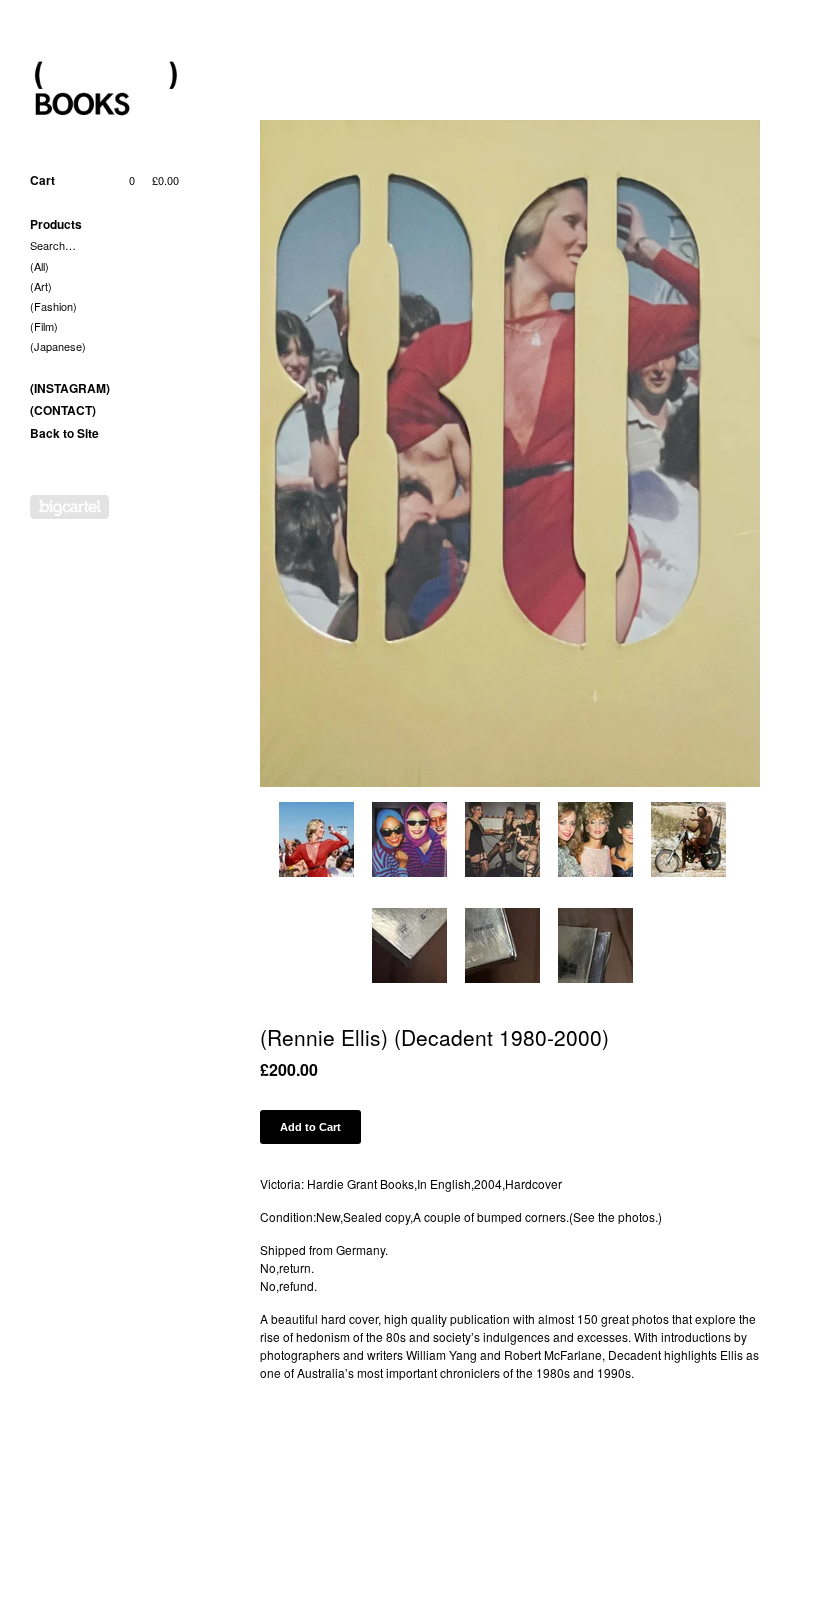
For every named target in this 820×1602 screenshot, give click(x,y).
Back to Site (64, 433)
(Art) (41, 286)
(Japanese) (58, 346)
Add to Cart (310, 1127)
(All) (39, 266)
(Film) (44, 326)
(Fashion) (53, 306)
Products (56, 224)
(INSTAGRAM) (70, 388)
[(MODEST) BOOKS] (105, 90)
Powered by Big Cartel (69, 507)
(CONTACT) (63, 410)
